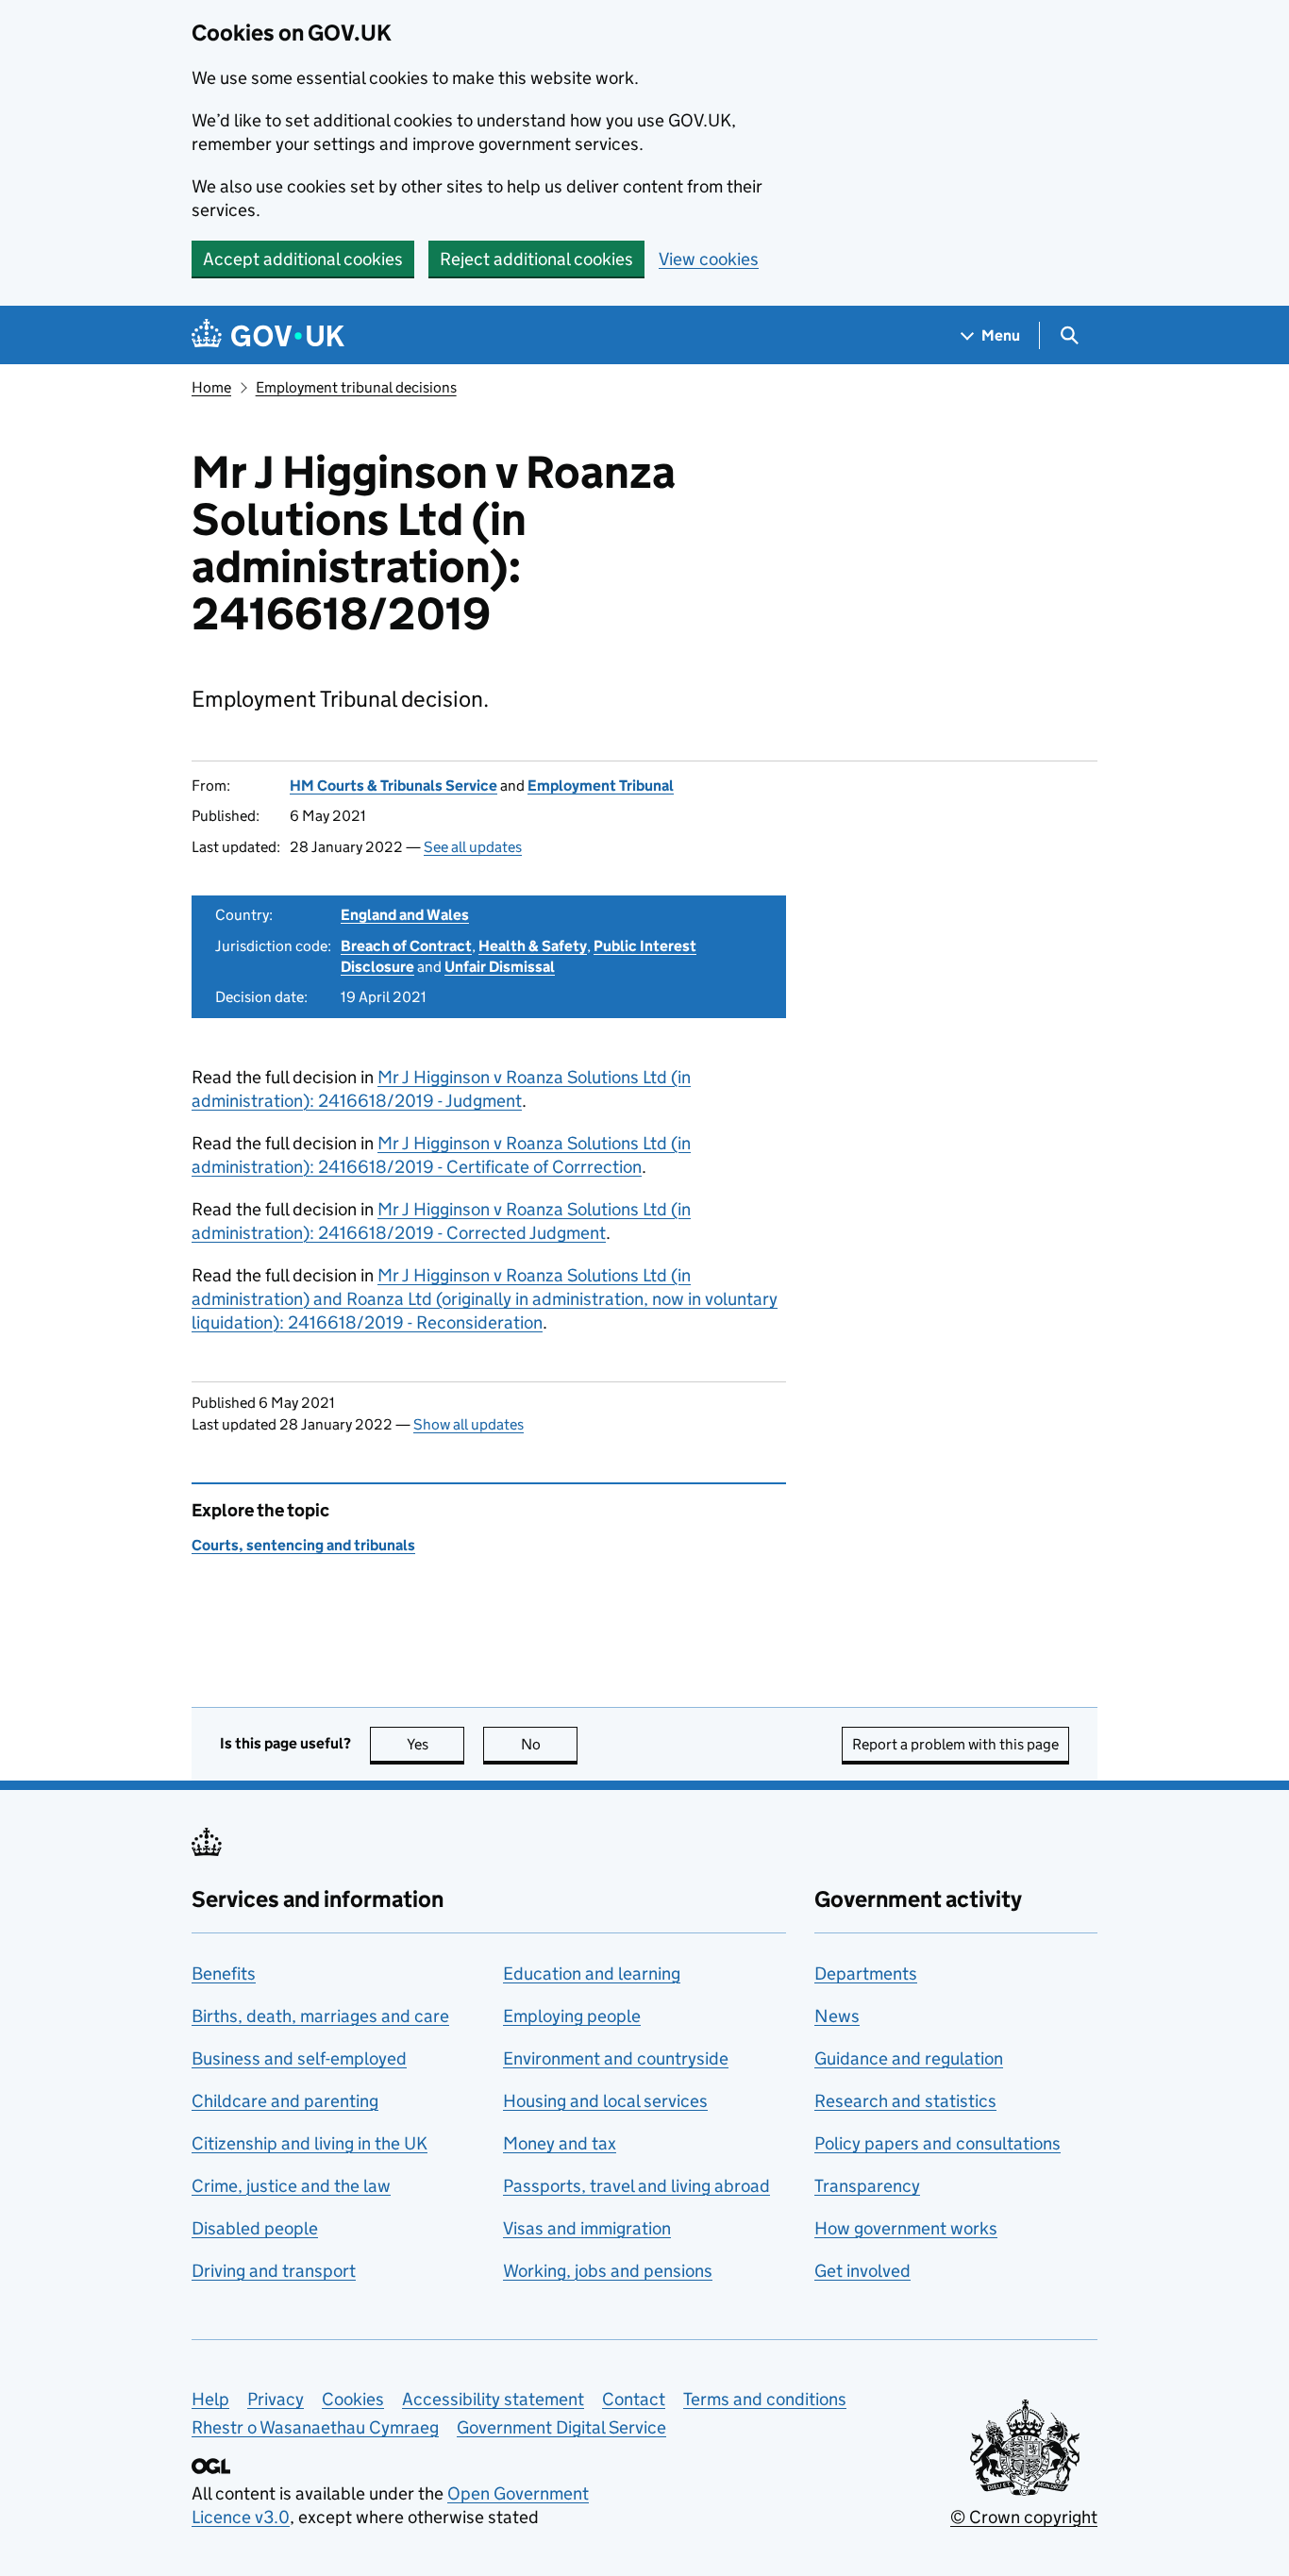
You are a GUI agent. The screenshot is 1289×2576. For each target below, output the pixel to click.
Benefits (224, 1974)
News (837, 2016)
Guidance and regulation (909, 2058)
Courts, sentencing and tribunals (303, 1545)
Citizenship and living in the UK (310, 2143)
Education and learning (592, 1974)
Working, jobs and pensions (608, 2271)
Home (211, 387)
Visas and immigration (587, 2228)
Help (210, 2399)
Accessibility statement (493, 2399)
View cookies (709, 259)
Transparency (867, 2186)
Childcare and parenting (285, 2101)
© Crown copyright (1024, 2517)
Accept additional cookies (303, 259)
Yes (435, 1744)
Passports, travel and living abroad (636, 2186)
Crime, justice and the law (291, 2186)
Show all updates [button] (469, 1424)
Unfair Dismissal (500, 967)
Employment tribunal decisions (356, 387)
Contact (634, 2399)
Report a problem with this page (955, 1744)
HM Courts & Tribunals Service (393, 786)
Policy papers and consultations (937, 2143)
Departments (866, 1974)
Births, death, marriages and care (320, 2016)
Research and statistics (905, 2101)
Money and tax (560, 2143)
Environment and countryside (616, 2058)
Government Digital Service (561, 2427)
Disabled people (255, 2228)
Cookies (353, 2399)
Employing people (572, 2016)
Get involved (862, 2271)
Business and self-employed (299, 2058)
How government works (906, 2228)
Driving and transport (274, 2271)
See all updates (473, 847)
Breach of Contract (406, 946)
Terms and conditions (765, 2399)
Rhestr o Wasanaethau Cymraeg (315, 2427)
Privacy (276, 2399)
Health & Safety (533, 946)
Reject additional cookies (536, 259)
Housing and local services (605, 2101)
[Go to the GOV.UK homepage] (268, 335)
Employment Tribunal (601, 786)
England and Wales (405, 915)
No (549, 1744)
